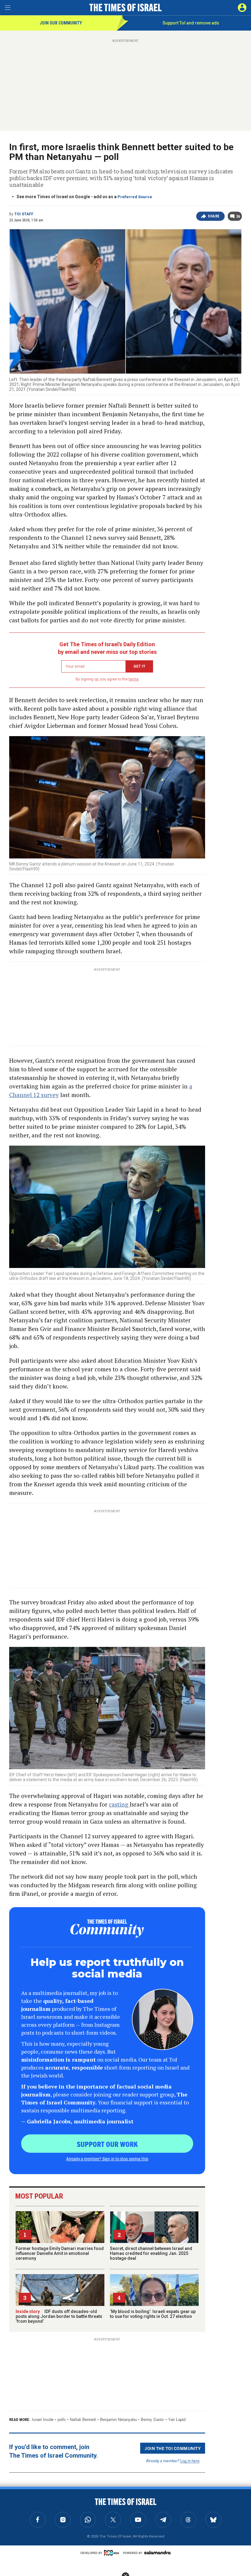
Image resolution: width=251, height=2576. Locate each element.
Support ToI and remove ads (191, 23)
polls (62, 2420)
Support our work (107, 2144)
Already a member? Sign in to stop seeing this (107, 2159)
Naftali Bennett (83, 2420)
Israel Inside (43, 2420)
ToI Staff (24, 214)
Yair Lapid (177, 2420)
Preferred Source (135, 197)
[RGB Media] (113, 2553)
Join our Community (61, 23)
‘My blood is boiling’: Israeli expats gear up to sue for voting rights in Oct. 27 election (153, 2314)
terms (134, 679)
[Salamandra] (157, 2552)
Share (214, 216)
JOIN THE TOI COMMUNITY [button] (173, 2448)
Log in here (190, 2461)
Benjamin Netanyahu (118, 2420)
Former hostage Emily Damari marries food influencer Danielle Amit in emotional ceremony (60, 2253)
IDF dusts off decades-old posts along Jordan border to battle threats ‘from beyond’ (59, 2316)
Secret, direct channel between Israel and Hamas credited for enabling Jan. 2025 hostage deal (151, 2253)
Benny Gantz (152, 2420)
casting (119, 1804)
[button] (242, 8)
